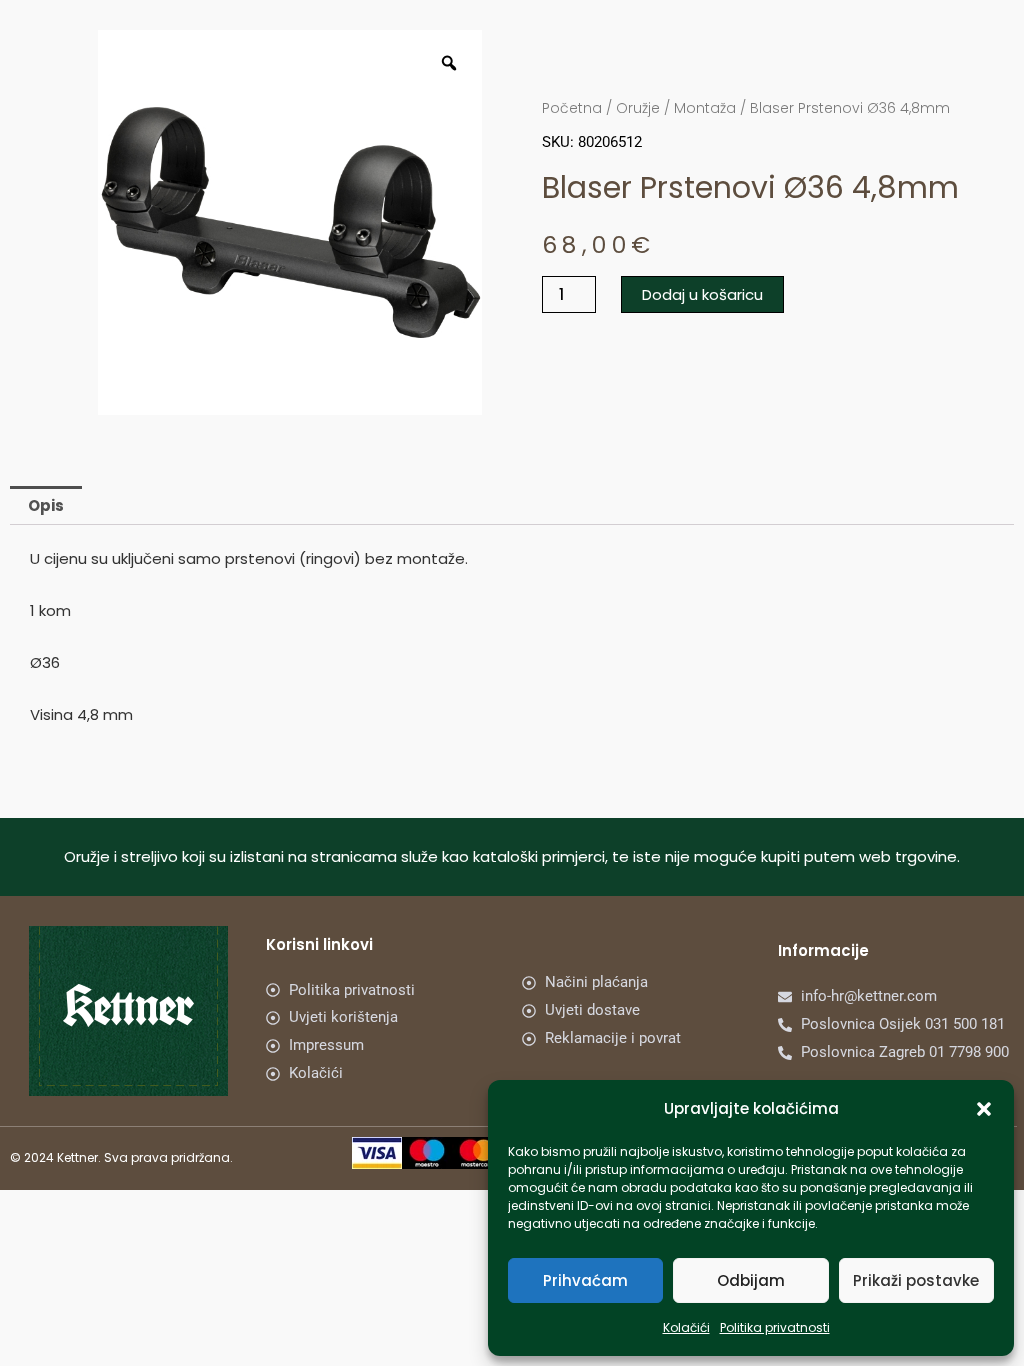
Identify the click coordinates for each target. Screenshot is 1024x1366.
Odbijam (751, 1280)
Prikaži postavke (916, 1280)
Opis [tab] (46, 505)
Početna (572, 108)
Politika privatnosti (775, 1327)
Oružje (638, 108)
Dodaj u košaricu (702, 294)
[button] (984, 1109)
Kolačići (686, 1327)
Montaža (705, 108)
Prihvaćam (585, 1280)
